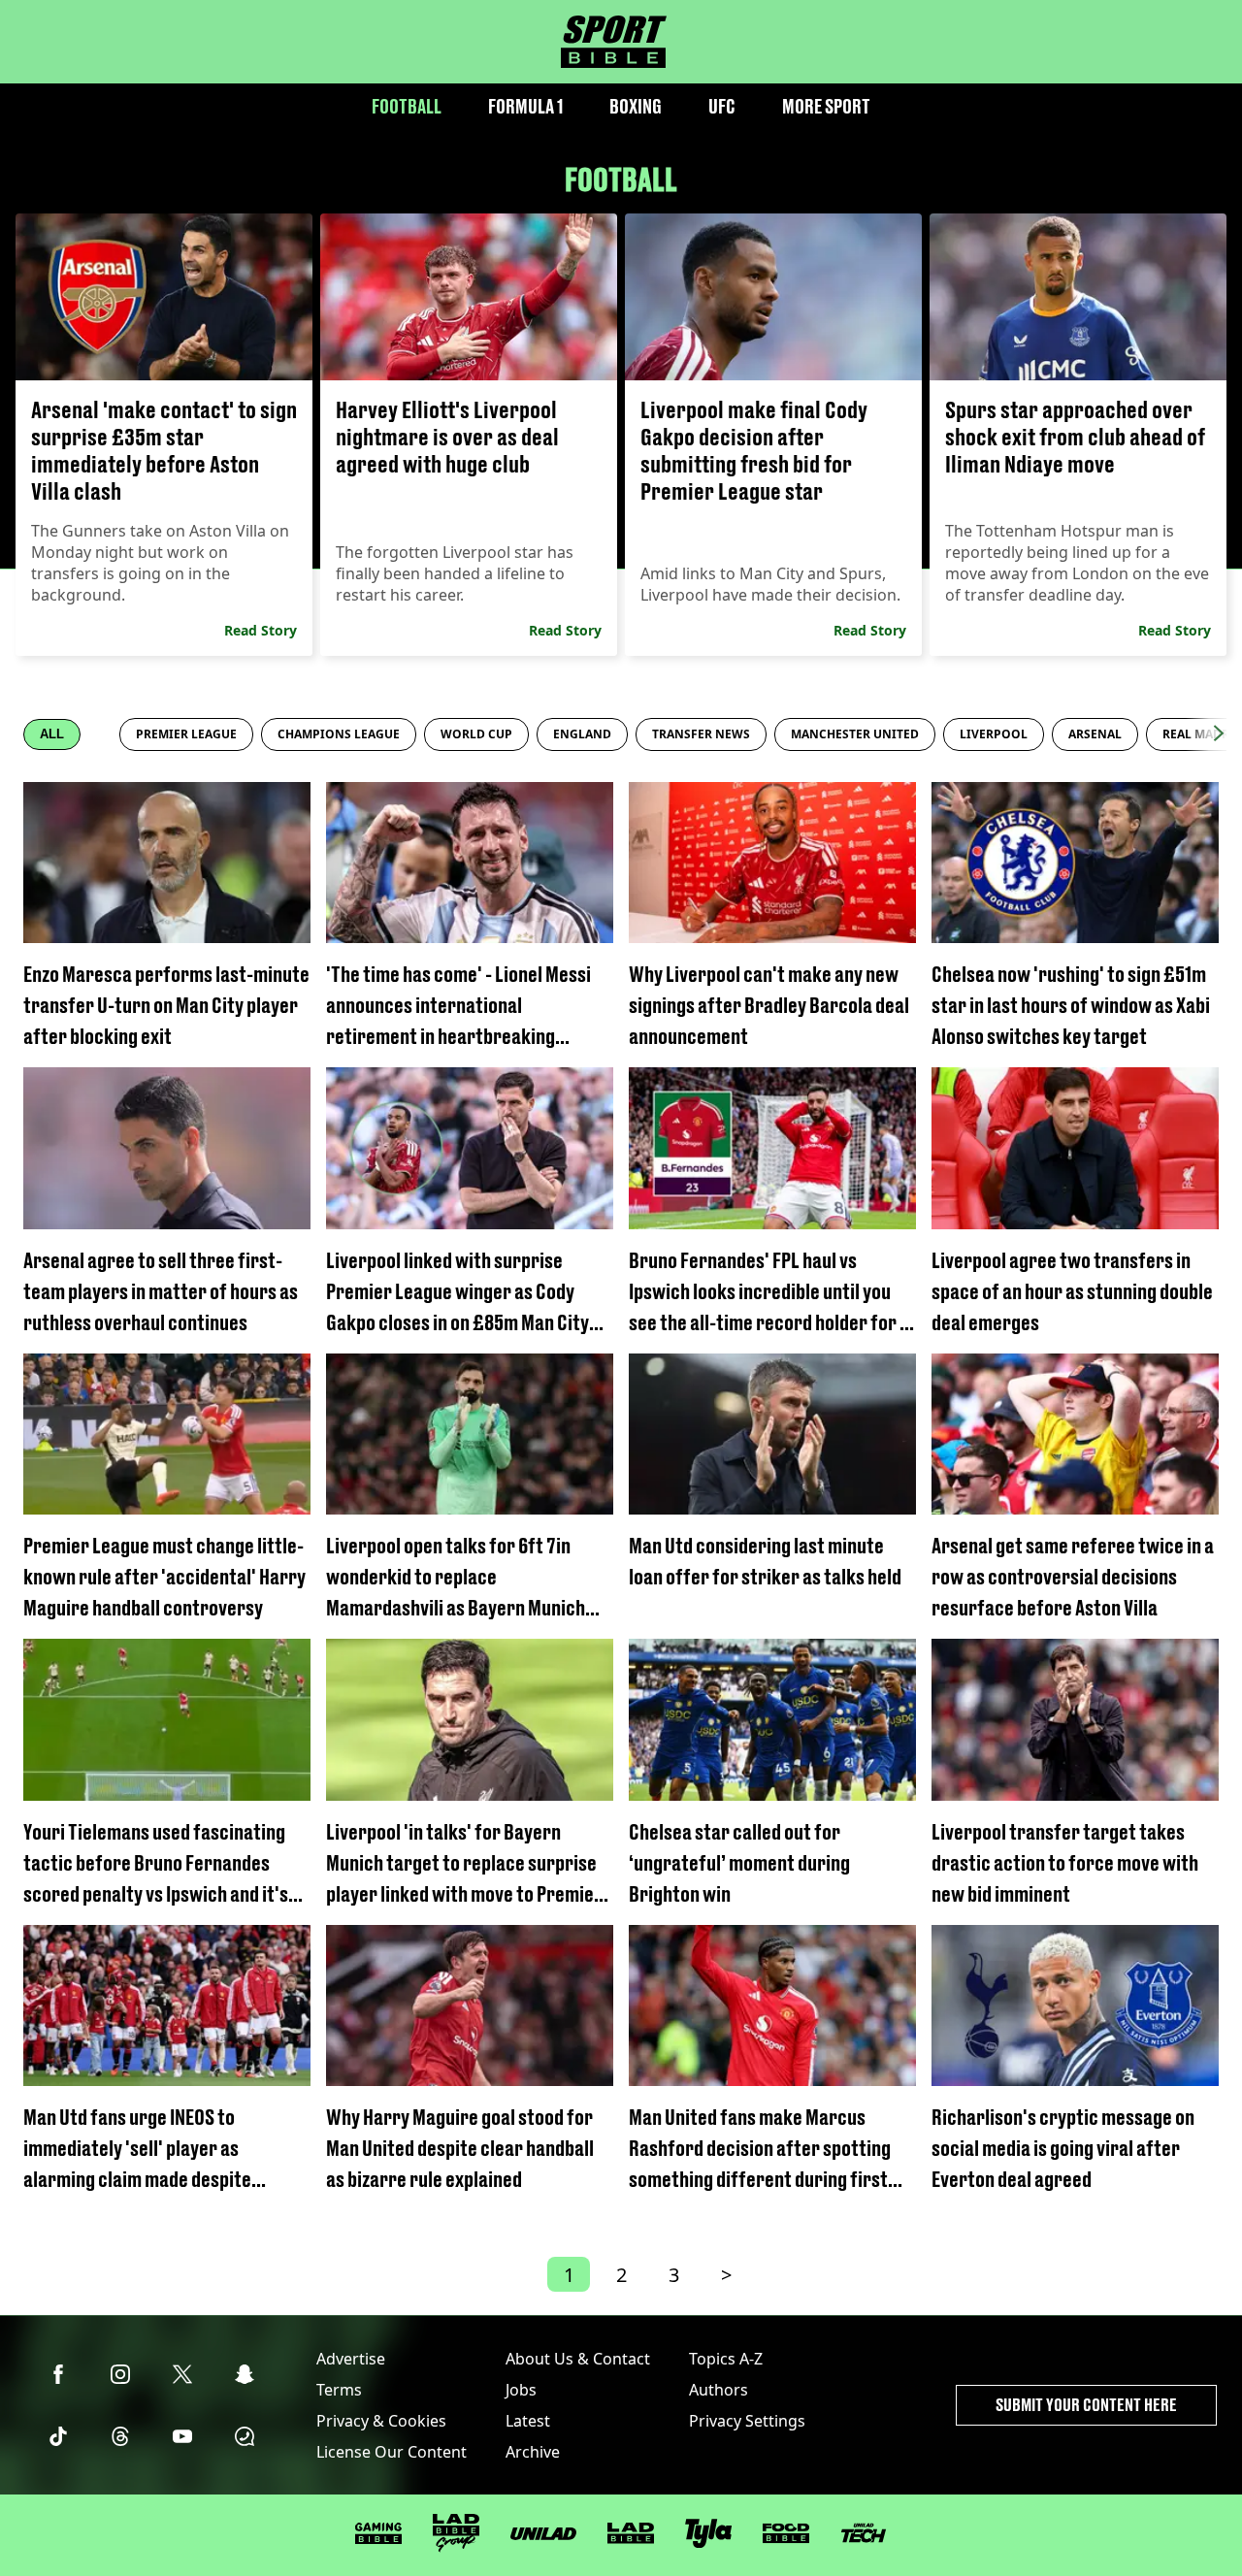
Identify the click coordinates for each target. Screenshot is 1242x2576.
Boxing (636, 106)
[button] (1219, 734)
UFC (722, 106)
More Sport (826, 106)
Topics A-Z (726, 2359)
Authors (719, 2390)
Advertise (351, 2359)
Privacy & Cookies (381, 2421)
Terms (339, 2390)
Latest (528, 2421)
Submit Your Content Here (1086, 2405)
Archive (533, 2452)
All (52, 734)
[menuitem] (186, 734)
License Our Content (392, 2452)
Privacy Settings (747, 2421)
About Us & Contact (578, 2359)
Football (407, 106)
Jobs (521, 2390)
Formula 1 (525, 106)
